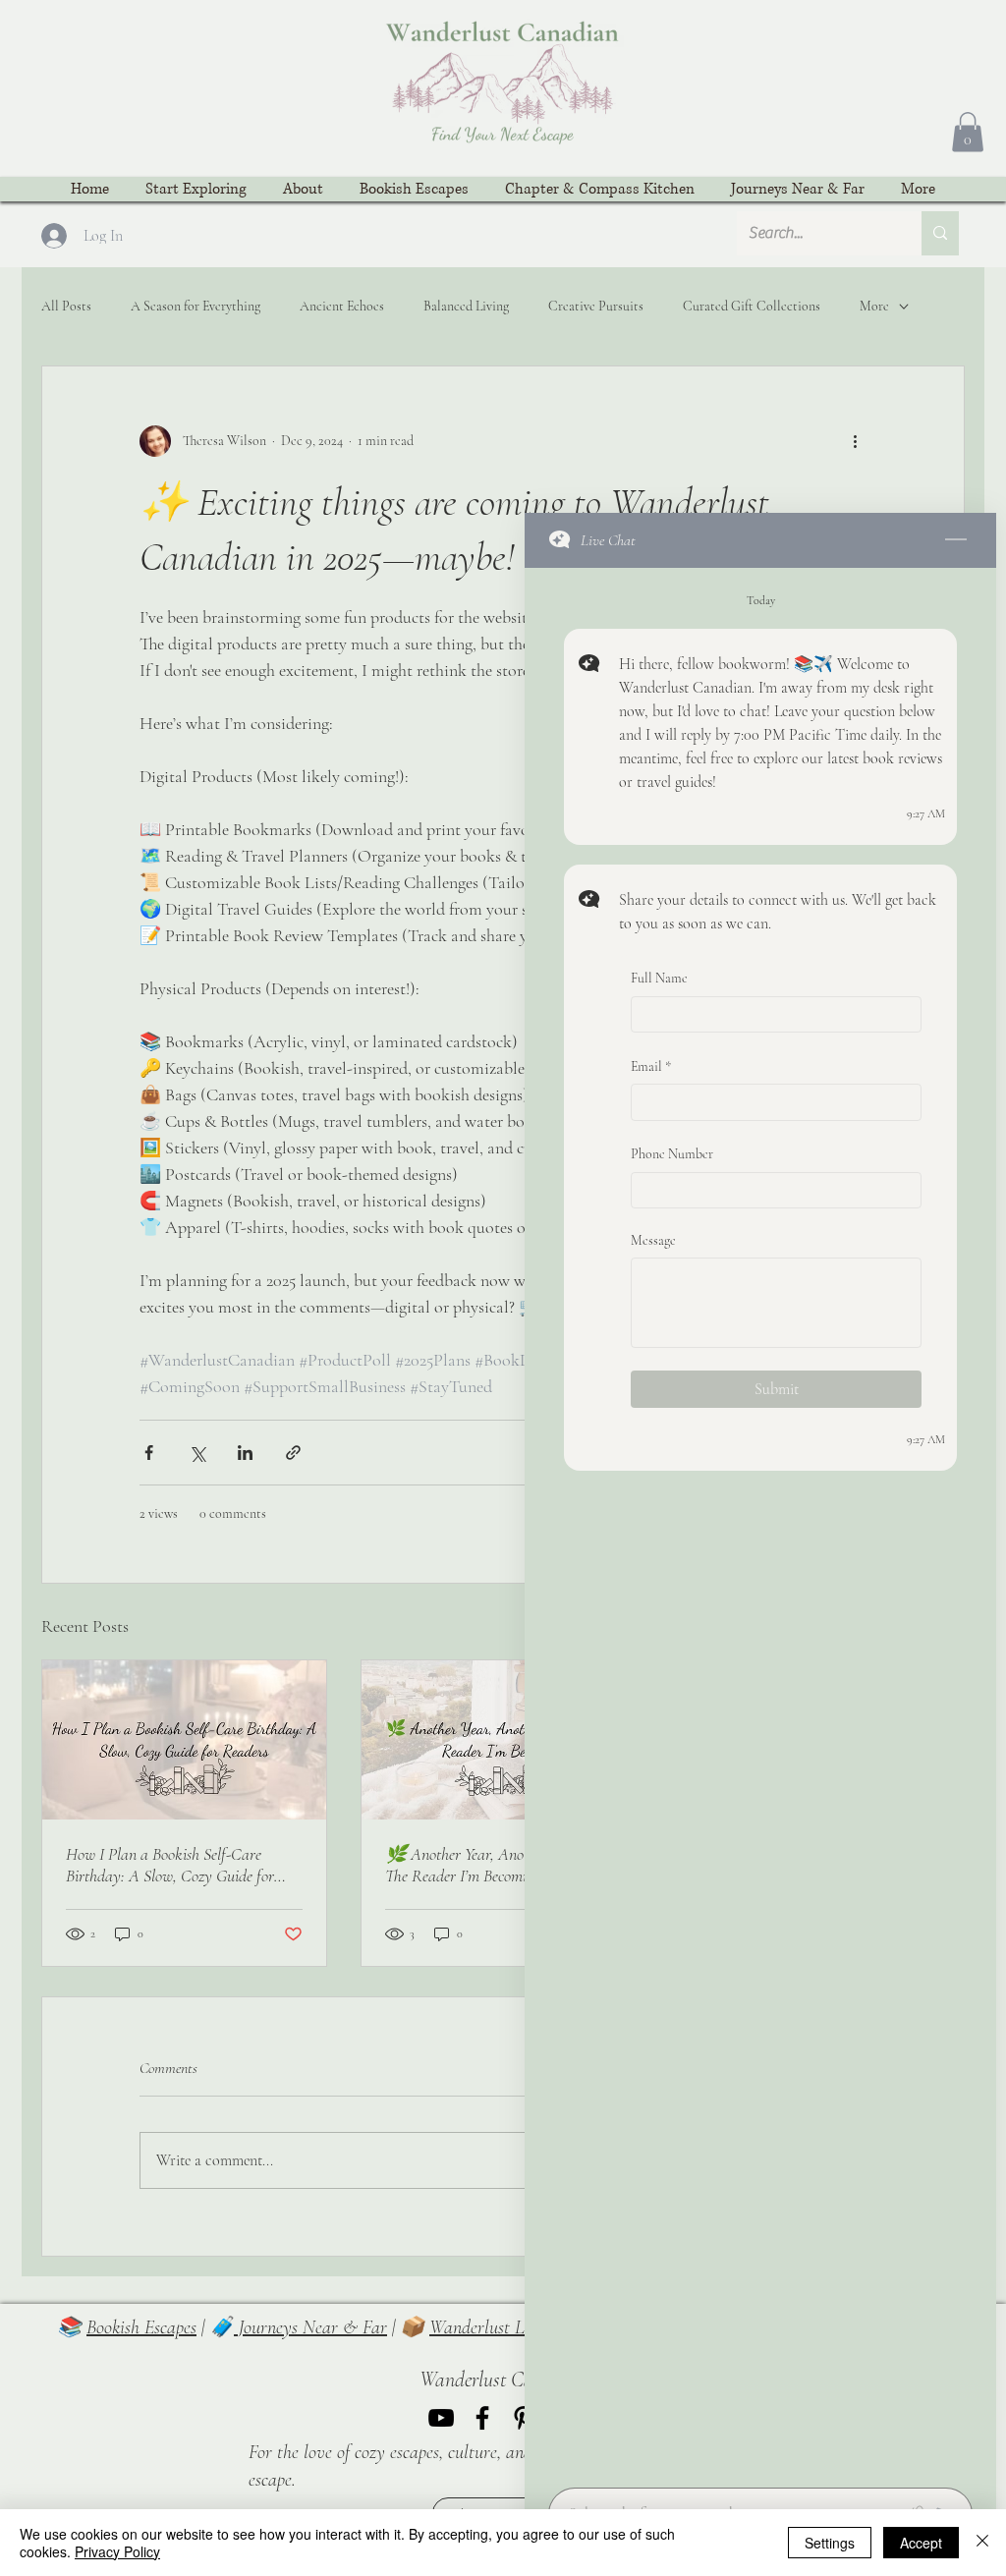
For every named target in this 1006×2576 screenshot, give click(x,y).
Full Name (659, 978)
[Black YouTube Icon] (441, 2418)
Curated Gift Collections (752, 306)
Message (653, 1240)
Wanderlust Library (500, 2327)
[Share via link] (293, 1453)
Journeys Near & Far (310, 2327)
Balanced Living (466, 306)
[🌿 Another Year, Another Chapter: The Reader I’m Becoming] (503, 1740)
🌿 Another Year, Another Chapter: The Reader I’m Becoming (496, 1865)
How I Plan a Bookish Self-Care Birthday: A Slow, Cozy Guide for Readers (170, 1865)
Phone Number (672, 1155)
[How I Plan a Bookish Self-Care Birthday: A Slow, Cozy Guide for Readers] (184, 1740)
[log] (760, 1522)
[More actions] (855, 441)
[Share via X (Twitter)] (197, 1453)
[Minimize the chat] (956, 540)
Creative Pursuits (596, 306)
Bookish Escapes (141, 2327)
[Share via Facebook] (149, 1453)
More (874, 306)
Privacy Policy (117, 2551)
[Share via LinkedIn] (245, 1453)
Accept (921, 2543)
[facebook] (482, 2418)
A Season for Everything (196, 306)
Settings (830, 2543)
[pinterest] (524, 2418)
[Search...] (940, 233)
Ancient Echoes (342, 306)
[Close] (982, 2543)
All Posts (66, 306)
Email (651, 1066)
